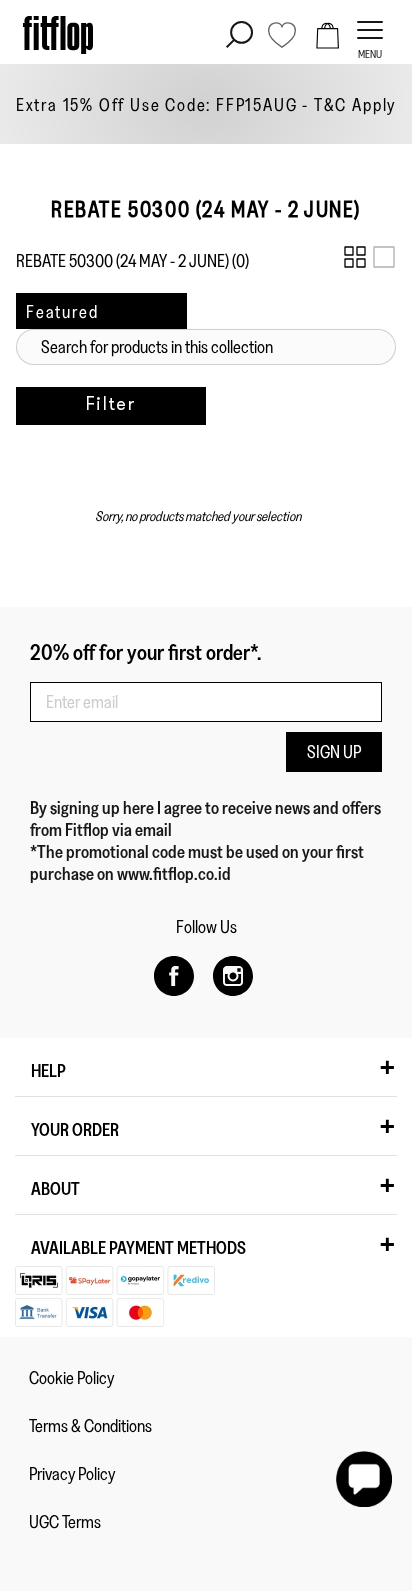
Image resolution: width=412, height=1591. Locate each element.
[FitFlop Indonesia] (58, 35)
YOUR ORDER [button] (75, 1130)
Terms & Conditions (90, 1426)
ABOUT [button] (55, 1189)
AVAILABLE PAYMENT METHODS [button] (138, 1248)
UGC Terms (65, 1522)
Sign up (334, 752)
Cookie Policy (71, 1378)
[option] (206, 104)
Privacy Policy (72, 1474)
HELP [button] (48, 1071)
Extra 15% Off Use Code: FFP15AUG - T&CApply (206, 105)
